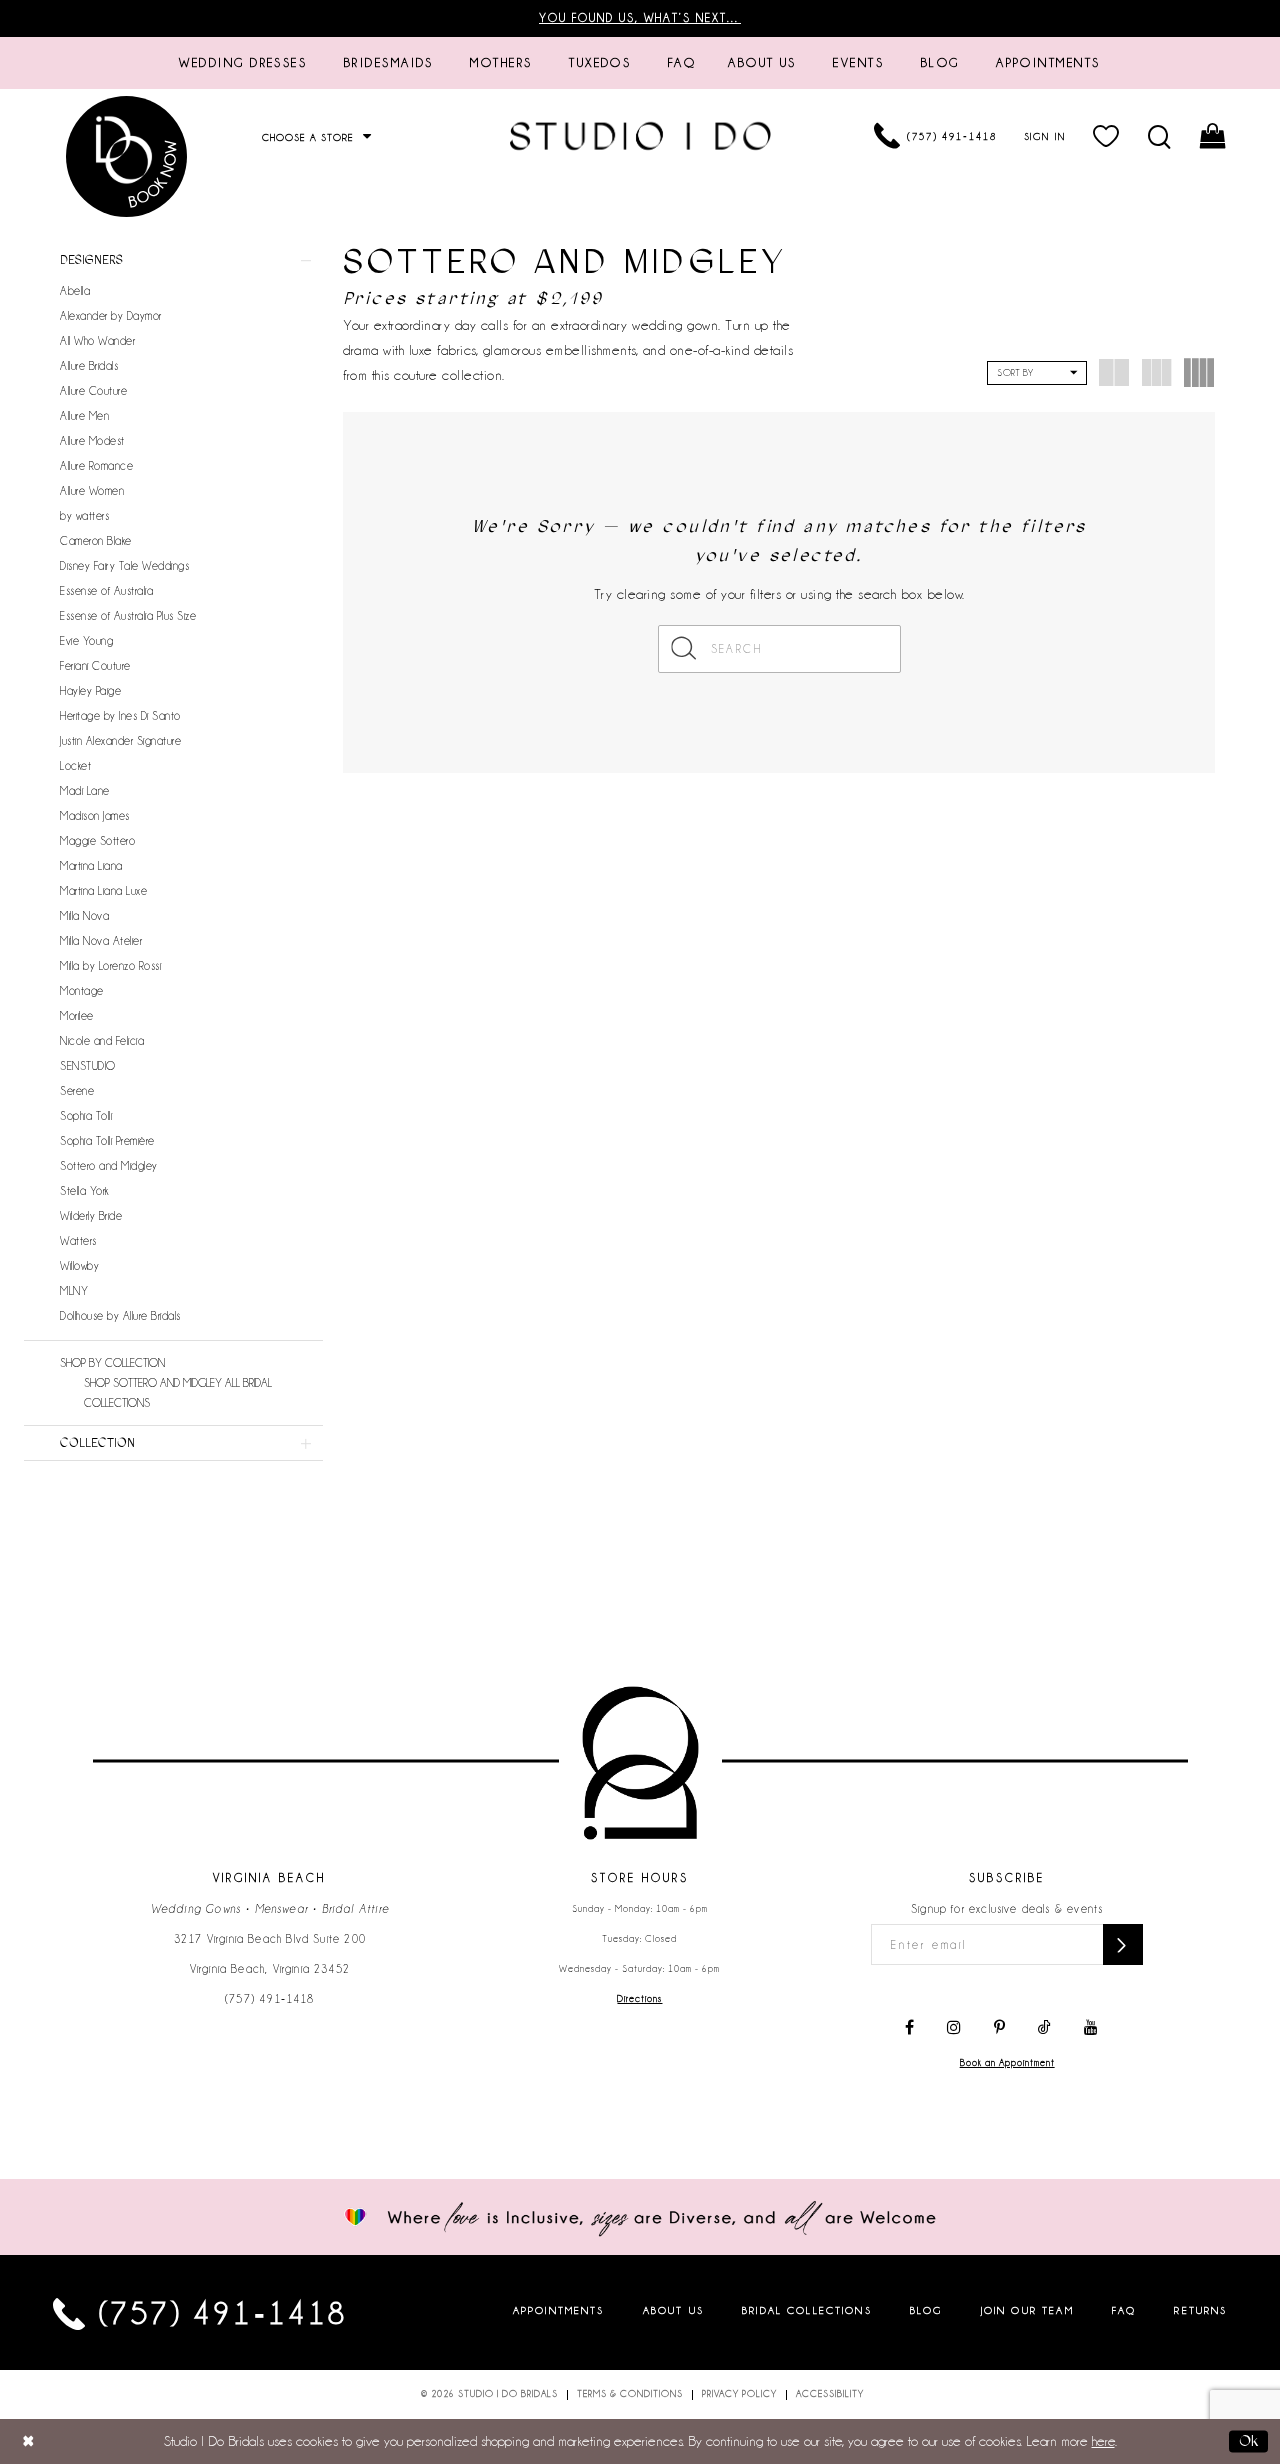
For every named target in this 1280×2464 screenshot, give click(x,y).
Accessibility (830, 2394)
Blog (926, 2309)
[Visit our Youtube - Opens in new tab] (1091, 2028)
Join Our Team (1027, 2309)
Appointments (559, 2309)
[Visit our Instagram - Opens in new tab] (954, 2028)
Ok (1248, 2441)
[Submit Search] (684, 649)
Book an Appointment (1007, 2063)
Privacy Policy (739, 2394)
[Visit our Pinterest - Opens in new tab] (999, 2028)
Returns (1200, 2309)
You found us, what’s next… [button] (640, 18)
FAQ (1124, 2309)
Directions (639, 1999)
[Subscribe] (1123, 1944)
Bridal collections (807, 2309)
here (1103, 2441)
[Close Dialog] (28, 2441)
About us (673, 2309)
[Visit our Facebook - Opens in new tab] (909, 2028)
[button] (1106, 136)
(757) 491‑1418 (270, 1999)
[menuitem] (243, 63)
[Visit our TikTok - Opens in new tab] (1044, 2028)
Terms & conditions (630, 2394)
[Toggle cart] (1213, 136)
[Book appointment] (128, 156)
